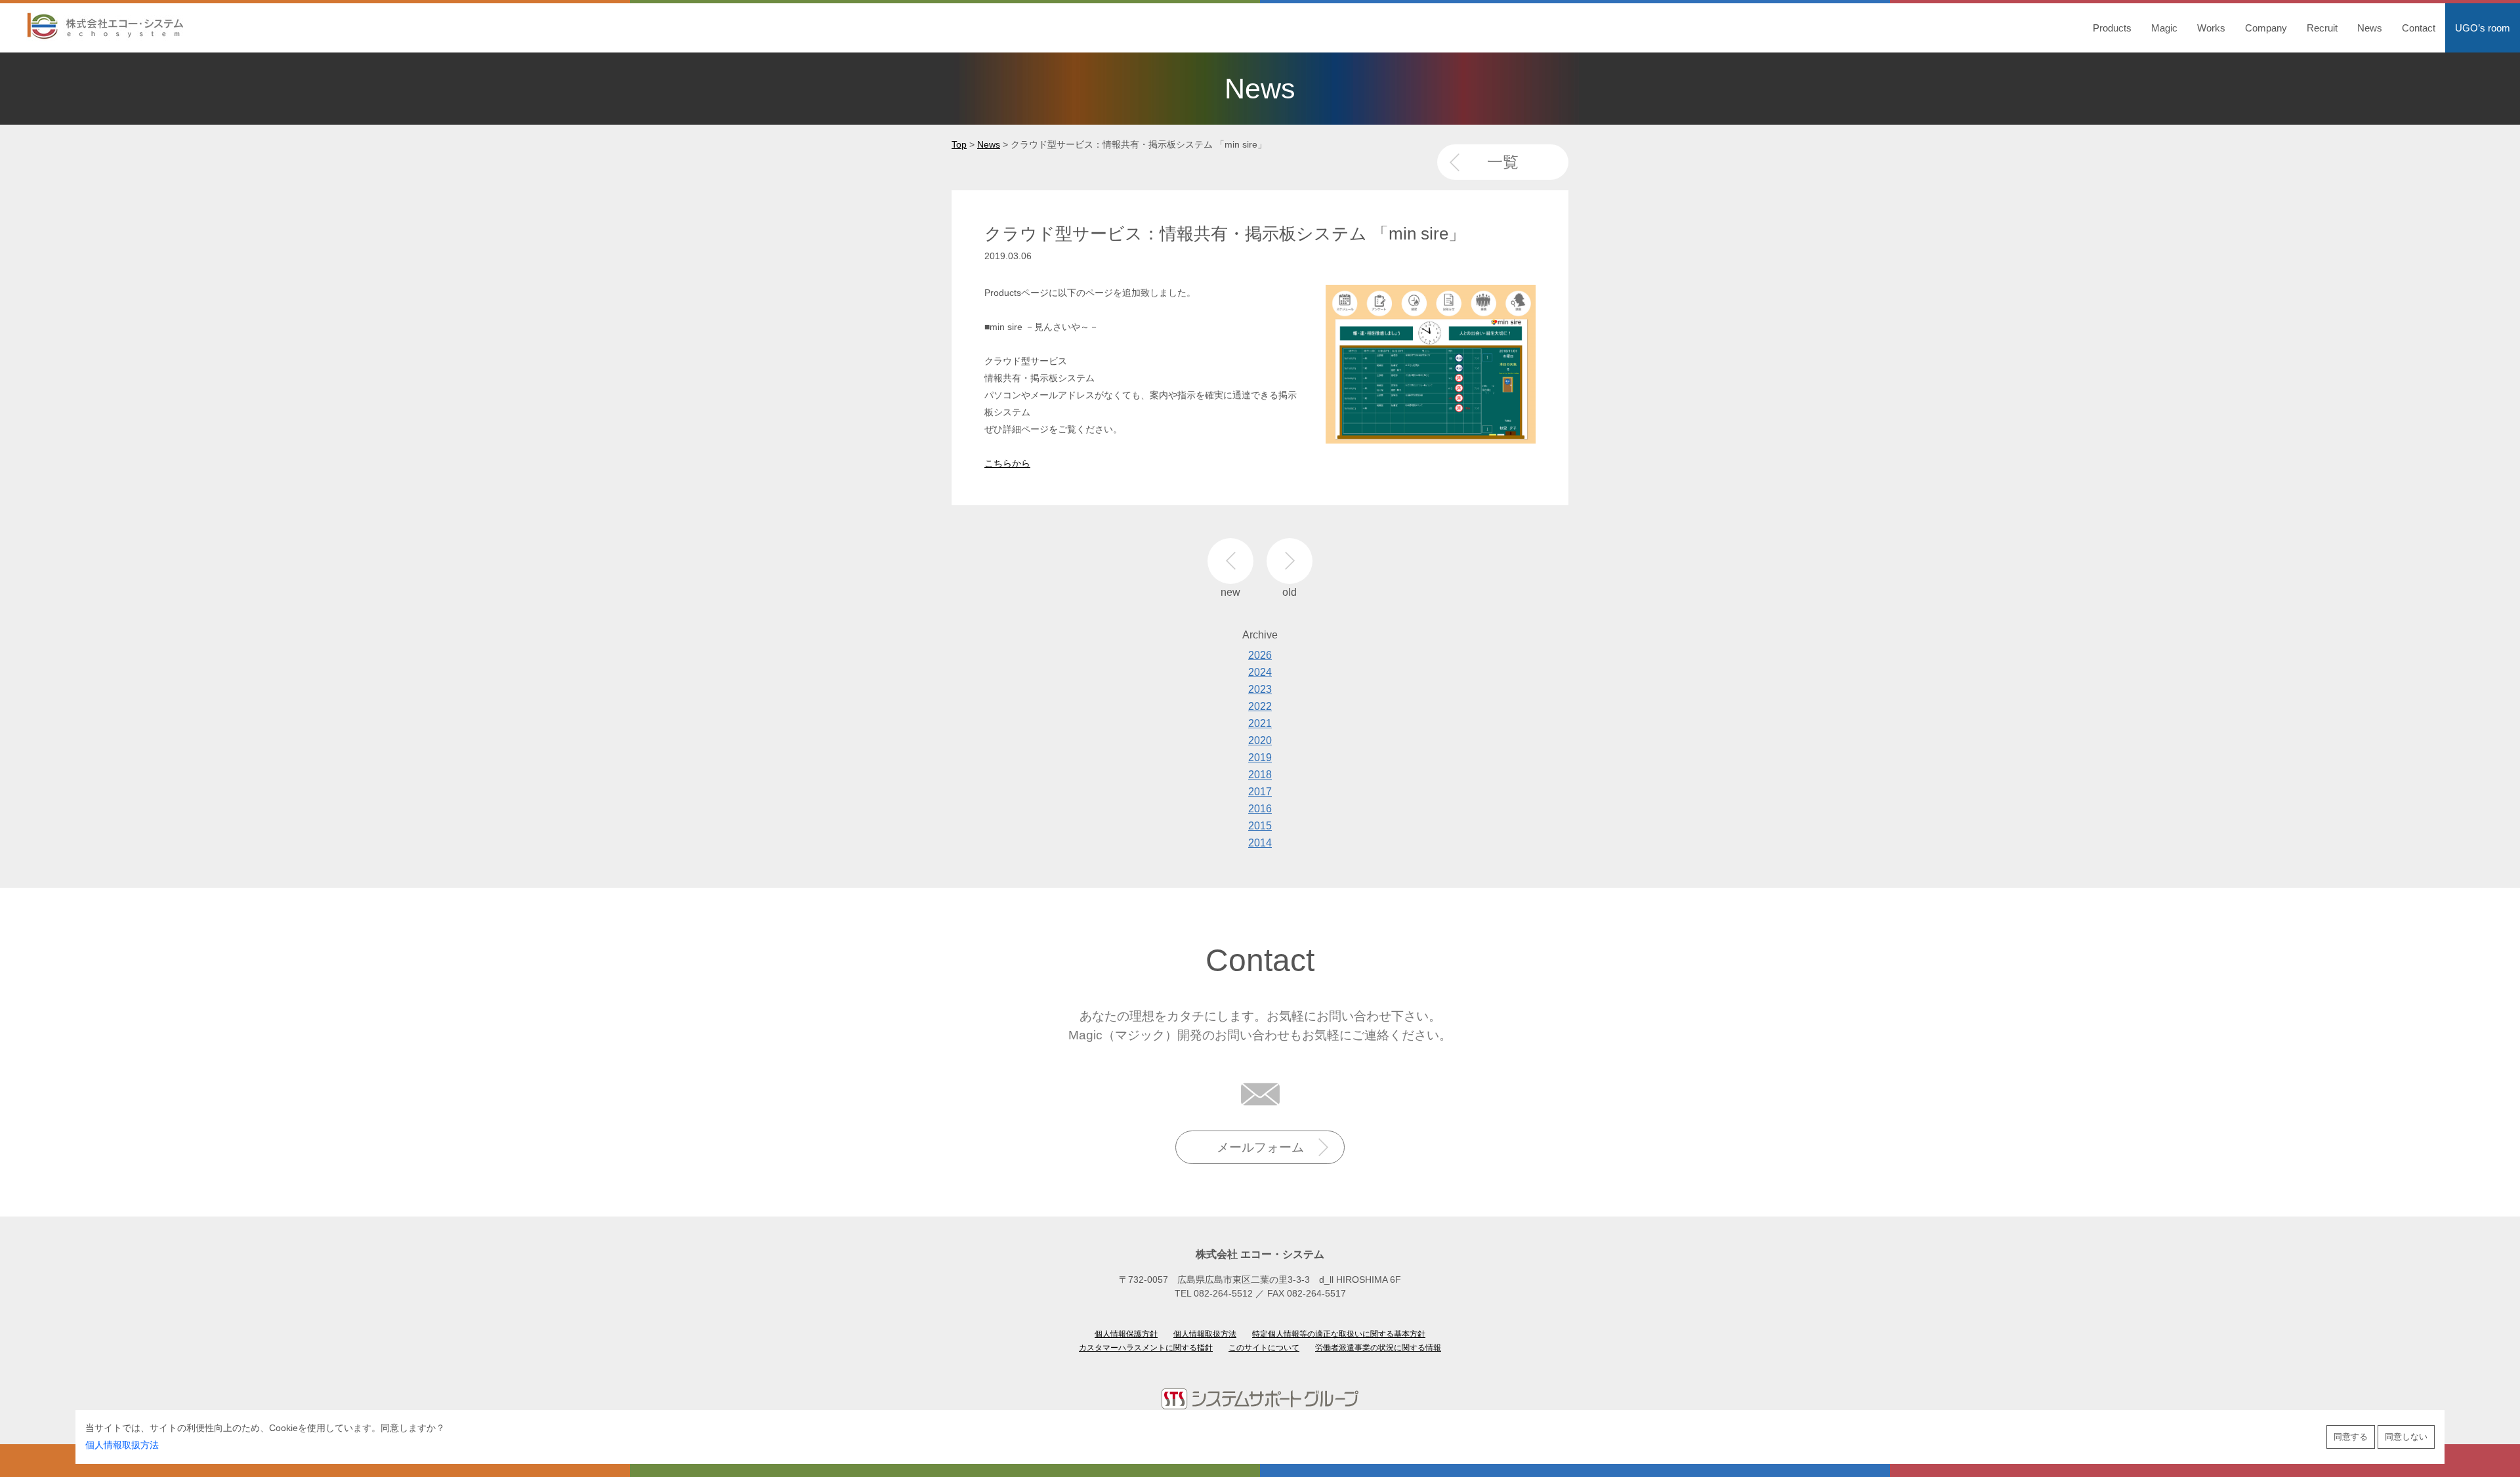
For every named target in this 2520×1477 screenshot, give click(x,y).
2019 (1260, 758)
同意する (2351, 1437)
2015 (1260, 826)
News (2370, 28)
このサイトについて (1264, 1348)
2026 (1260, 655)
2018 (1260, 775)
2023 (1260, 689)
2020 (1260, 740)
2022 (1260, 706)
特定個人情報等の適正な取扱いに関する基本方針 (1339, 1334)
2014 (1260, 843)
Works (2211, 28)
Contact (2419, 28)
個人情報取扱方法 (122, 1445)
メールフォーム (1260, 1147)
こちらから (1007, 463)
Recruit (2322, 28)
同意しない (2406, 1437)
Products (2112, 28)
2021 (1260, 723)
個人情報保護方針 (1126, 1334)
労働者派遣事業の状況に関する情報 (1378, 1348)
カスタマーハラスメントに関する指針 (1146, 1348)
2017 (1260, 792)
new (1230, 561)
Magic (2164, 28)
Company (2266, 28)
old (1290, 561)
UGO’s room (2483, 28)
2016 (1260, 809)
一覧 (1503, 162)
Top (959, 144)
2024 (1260, 672)
